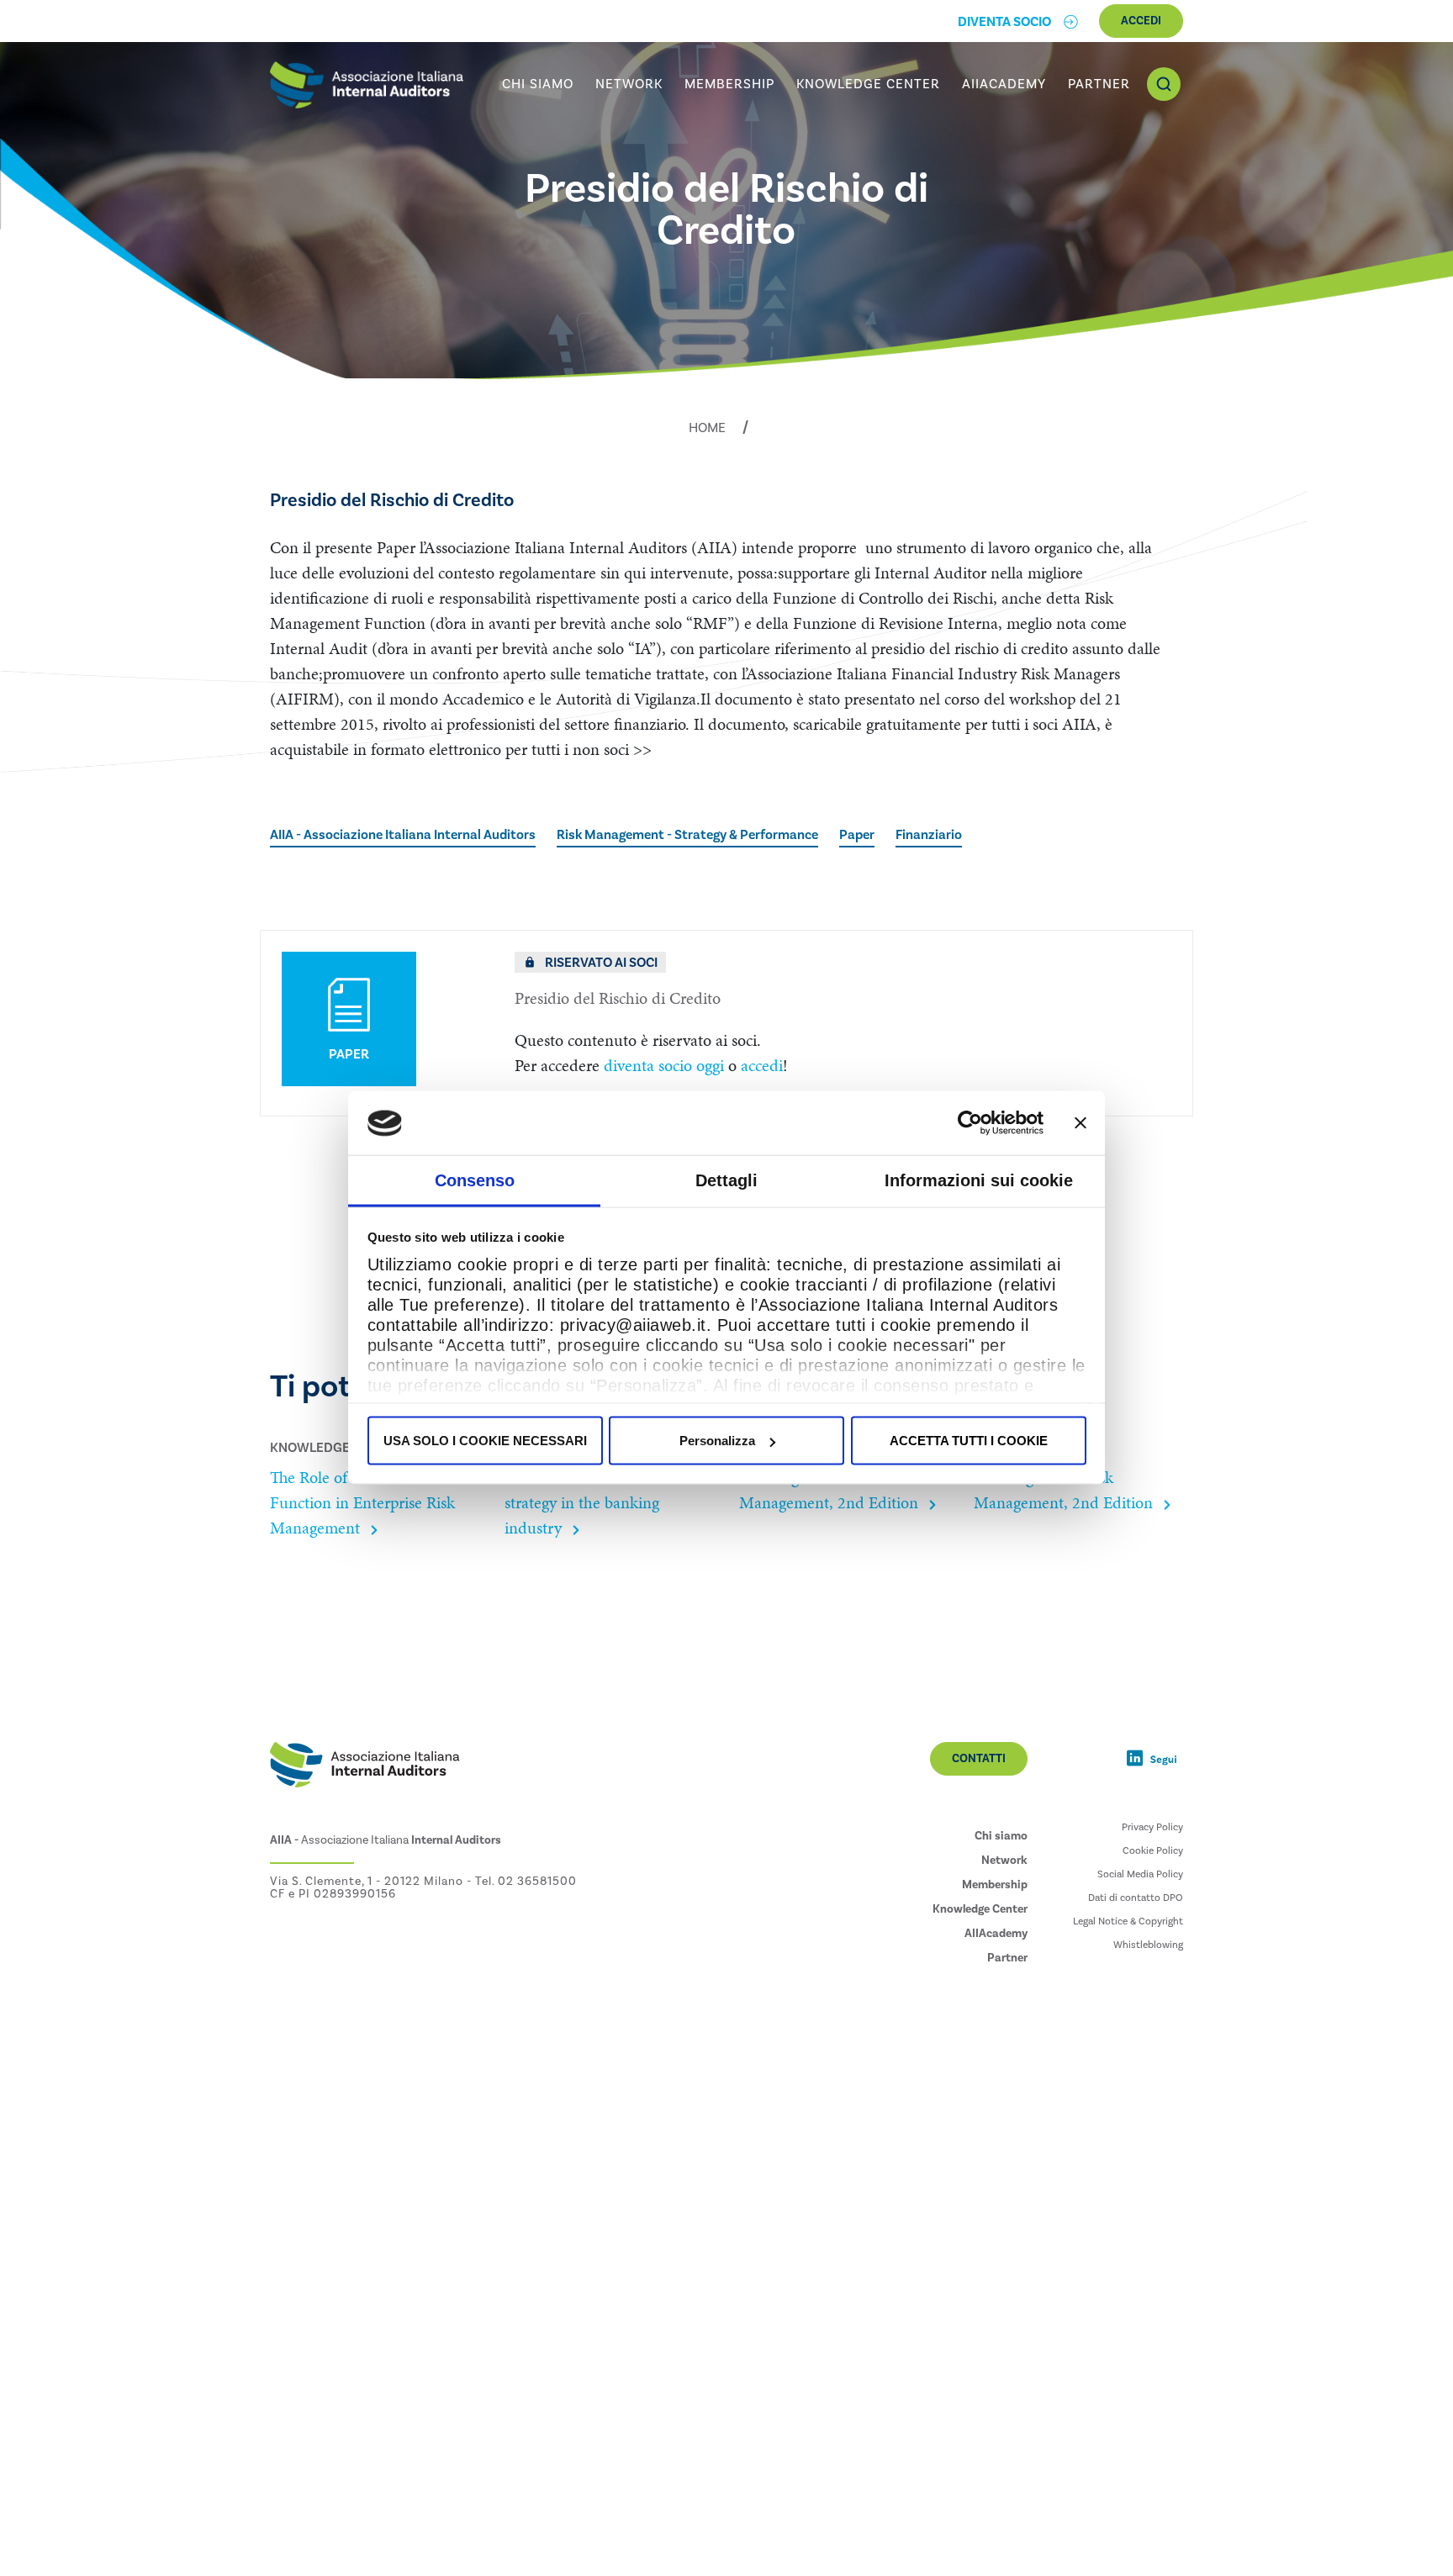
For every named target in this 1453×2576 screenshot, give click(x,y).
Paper (857, 835)
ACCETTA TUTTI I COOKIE (969, 1441)
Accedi (1141, 21)
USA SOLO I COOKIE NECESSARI (485, 1441)
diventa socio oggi (664, 1065)
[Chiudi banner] (1081, 1123)
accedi (762, 1065)
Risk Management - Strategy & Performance (687, 835)
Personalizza (717, 1441)
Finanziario (929, 835)
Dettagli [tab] (726, 1180)
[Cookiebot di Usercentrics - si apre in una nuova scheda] (970, 1123)
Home (707, 428)
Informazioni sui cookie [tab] (979, 1180)
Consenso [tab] (475, 1180)
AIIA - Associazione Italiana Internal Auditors (403, 835)
